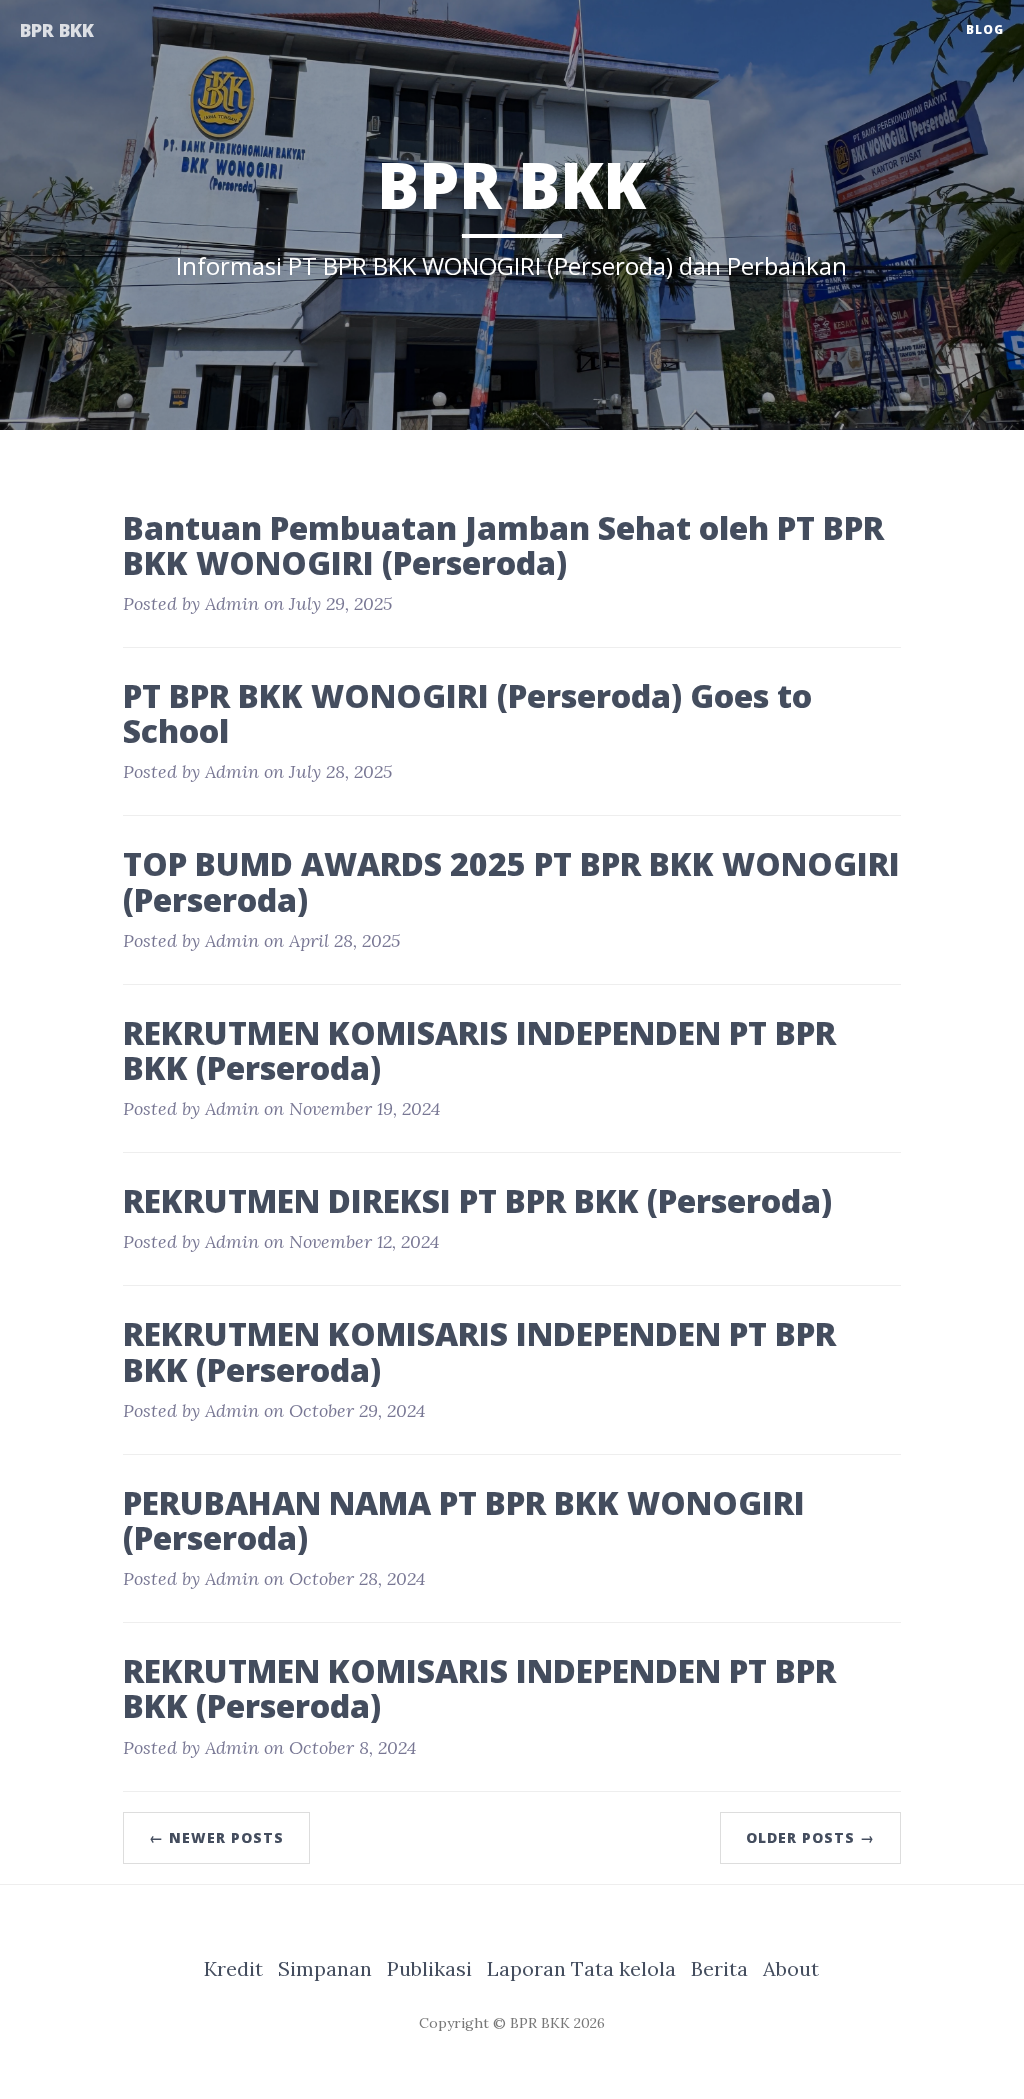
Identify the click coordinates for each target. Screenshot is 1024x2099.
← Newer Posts (216, 1837)
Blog (985, 29)
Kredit (233, 1968)
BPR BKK (57, 30)
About (791, 1968)
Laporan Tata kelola (581, 1968)
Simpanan (325, 1968)
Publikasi (429, 1968)
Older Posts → (810, 1837)
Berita (719, 1968)
